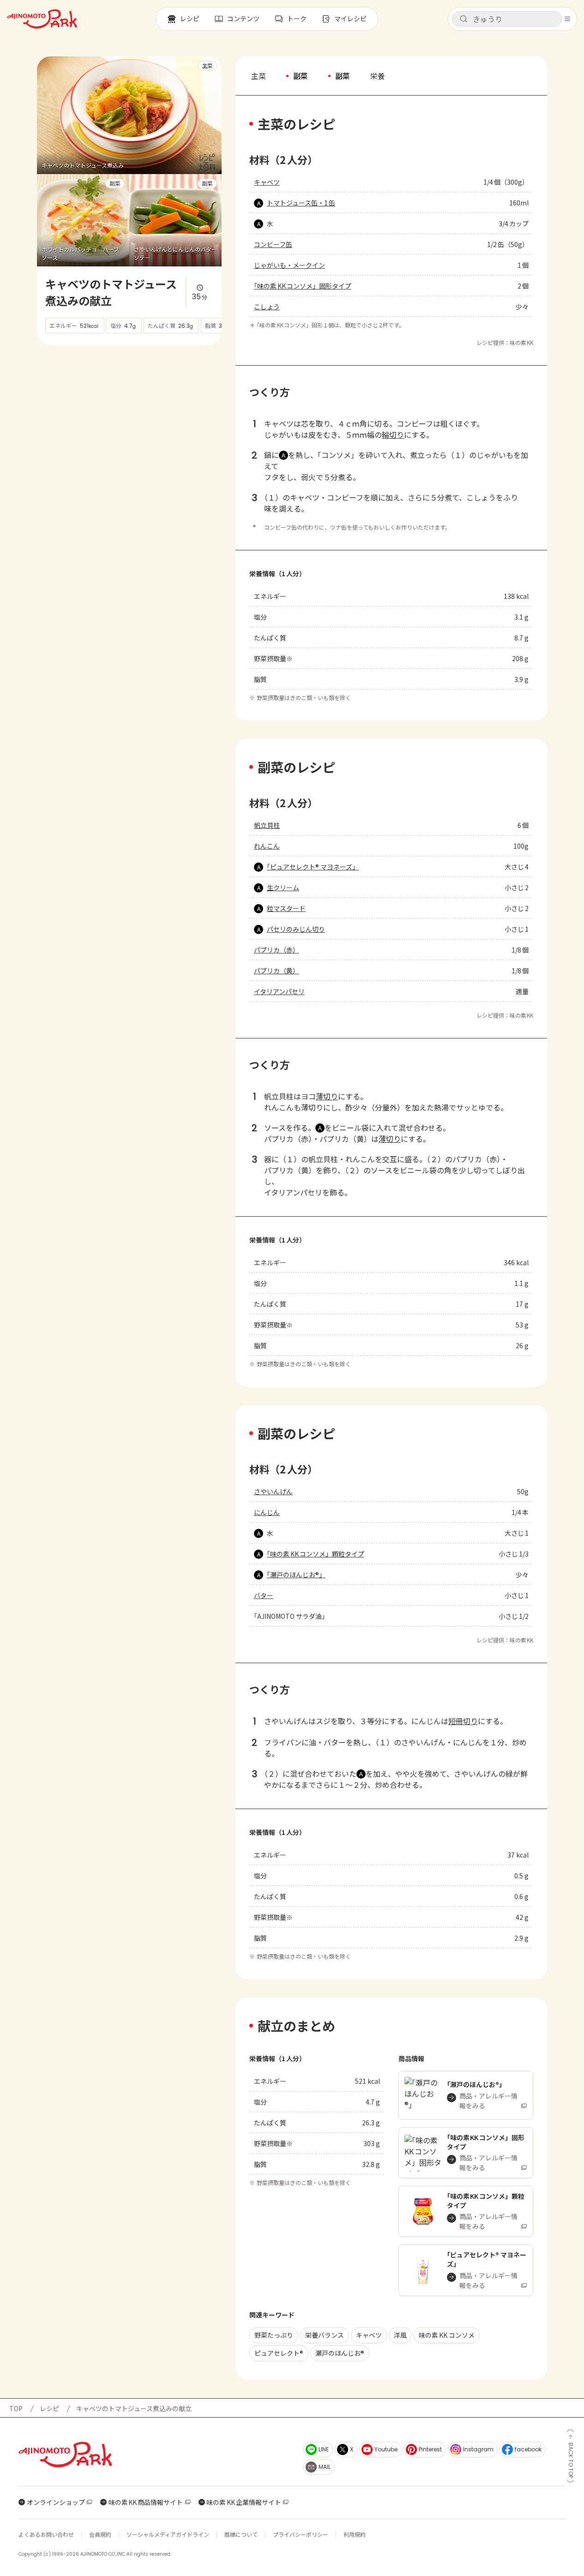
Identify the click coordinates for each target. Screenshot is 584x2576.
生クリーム (283, 887)
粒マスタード (286, 908)
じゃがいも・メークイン (289, 265)
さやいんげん (273, 1491)
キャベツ (267, 182)
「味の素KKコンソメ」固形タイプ (303, 286)
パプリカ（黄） (277, 971)
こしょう (267, 307)
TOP (16, 2408)
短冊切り (463, 1721)
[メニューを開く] (567, 19)
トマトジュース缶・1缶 (301, 203)
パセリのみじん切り (296, 929)
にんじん (267, 1512)
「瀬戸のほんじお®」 (296, 1575)
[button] (507, 19)
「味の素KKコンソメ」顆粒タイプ (316, 1554)
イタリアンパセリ (279, 991)
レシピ (49, 2408)
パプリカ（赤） (277, 950)
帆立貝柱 (267, 825)
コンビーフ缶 (273, 244)
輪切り (393, 434)
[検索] (464, 19)
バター (264, 1595)
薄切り (327, 1096)
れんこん (267, 846)
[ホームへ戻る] (42, 19)
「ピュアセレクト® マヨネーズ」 (313, 867)
